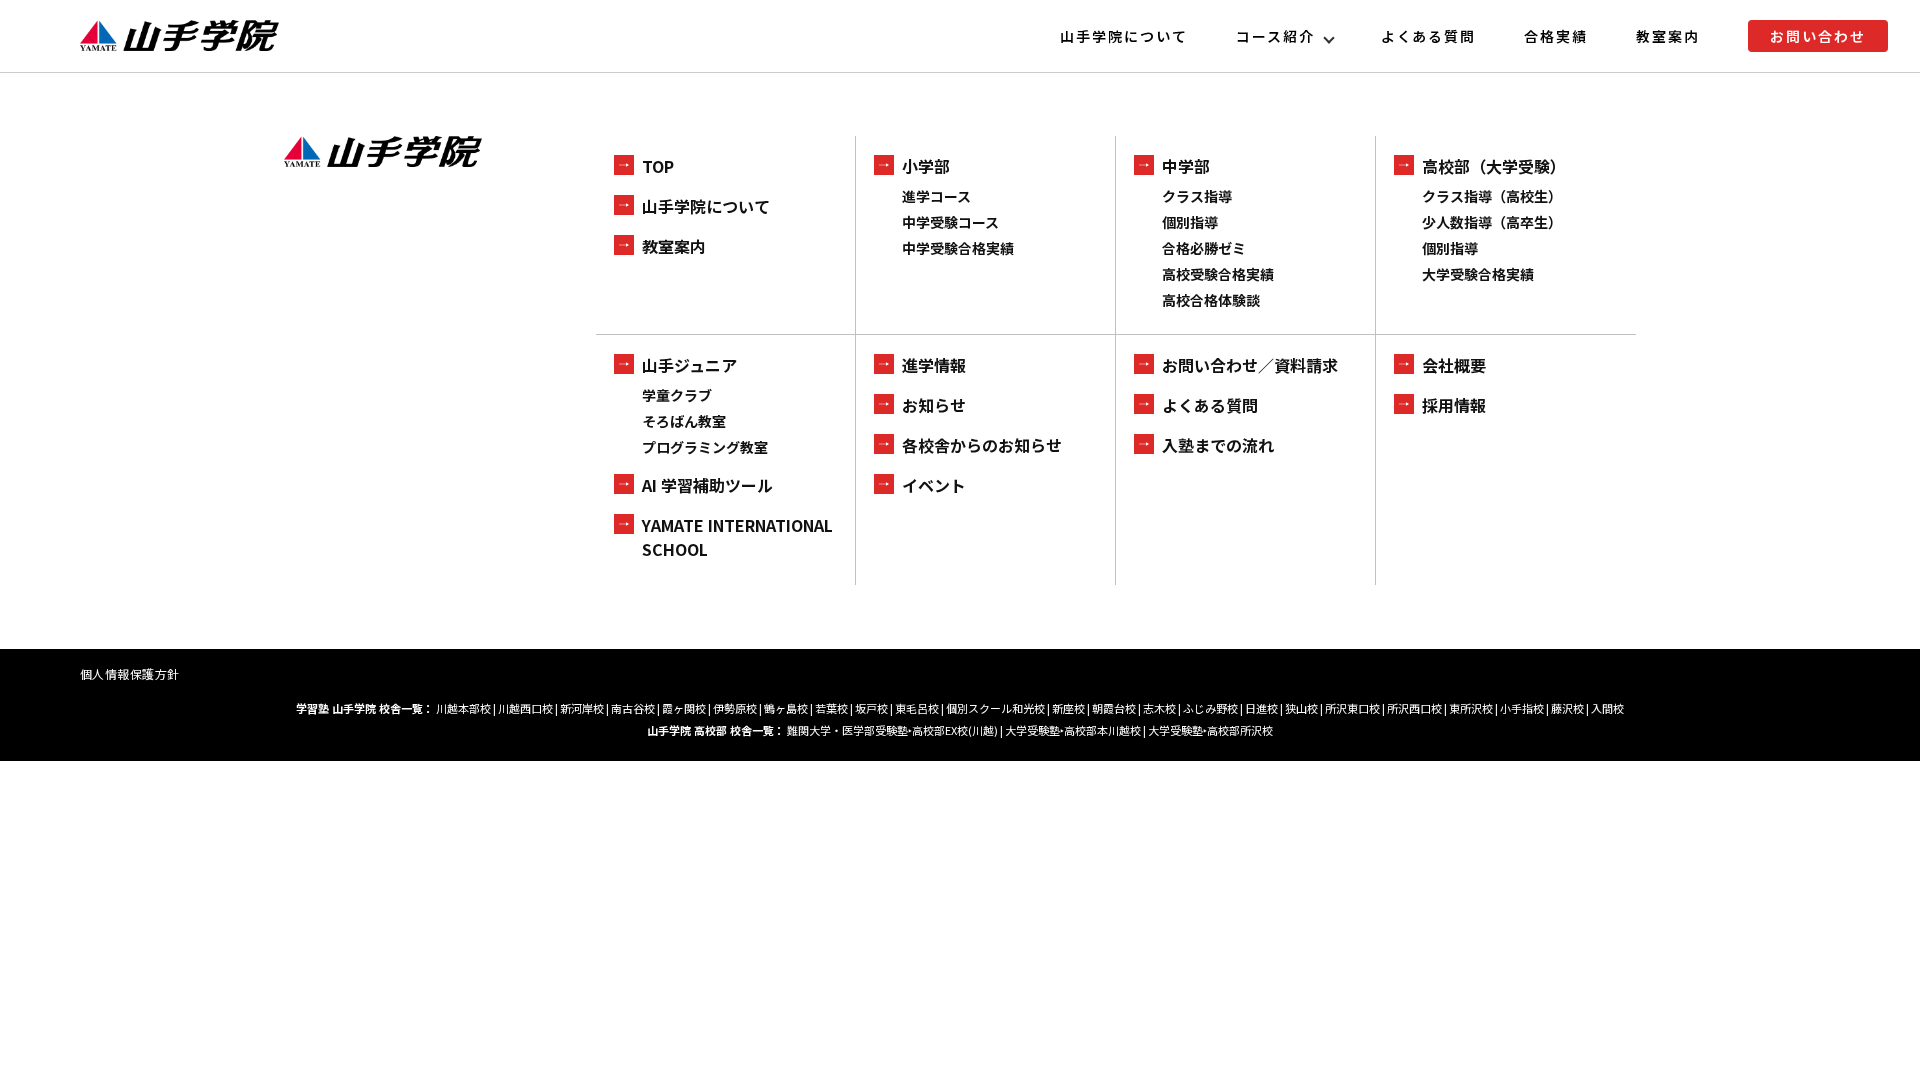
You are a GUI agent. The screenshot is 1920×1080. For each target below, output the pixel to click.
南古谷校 (633, 708)
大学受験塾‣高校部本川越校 (1073, 730)
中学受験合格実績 (958, 248)
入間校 (1607, 708)
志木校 (1159, 708)
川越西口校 (525, 708)
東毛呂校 (917, 708)
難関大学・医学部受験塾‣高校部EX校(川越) (892, 730)
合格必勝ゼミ (1204, 248)
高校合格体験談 (1211, 300)
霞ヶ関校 (684, 708)
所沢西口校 (1414, 708)
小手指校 (1522, 708)
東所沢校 (1471, 708)
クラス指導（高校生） (1492, 196)
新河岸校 (582, 708)
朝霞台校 (1114, 708)
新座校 (1068, 708)
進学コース (936, 196)
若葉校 (831, 708)
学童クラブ (677, 395)
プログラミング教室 (705, 447)
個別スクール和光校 (995, 708)
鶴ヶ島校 (786, 708)
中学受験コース (950, 222)
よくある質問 (1429, 36)
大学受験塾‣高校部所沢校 (1210, 730)
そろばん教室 (684, 421)
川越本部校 (463, 708)
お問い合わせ (1818, 36)
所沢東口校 (1352, 708)
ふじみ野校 (1210, 708)
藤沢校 (1567, 708)
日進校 (1261, 708)
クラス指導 (1197, 196)
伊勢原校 (735, 708)
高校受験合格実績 (1218, 274)
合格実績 (1556, 36)
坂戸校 (871, 708)
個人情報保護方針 (130, 673)
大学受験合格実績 (1478, 274)
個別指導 (1190, 222)
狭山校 (1301, 708)
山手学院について (1124, 36)
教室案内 (1668, 36)
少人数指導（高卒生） (1492, 222)
